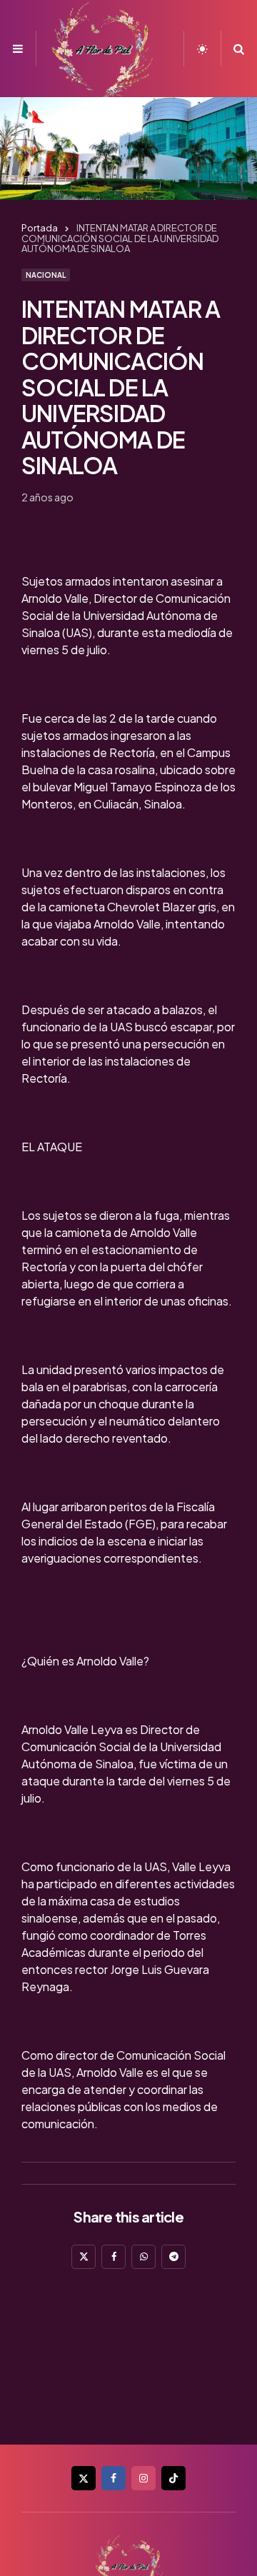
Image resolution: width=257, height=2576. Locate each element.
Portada (40, 228)
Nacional (46, 275)
